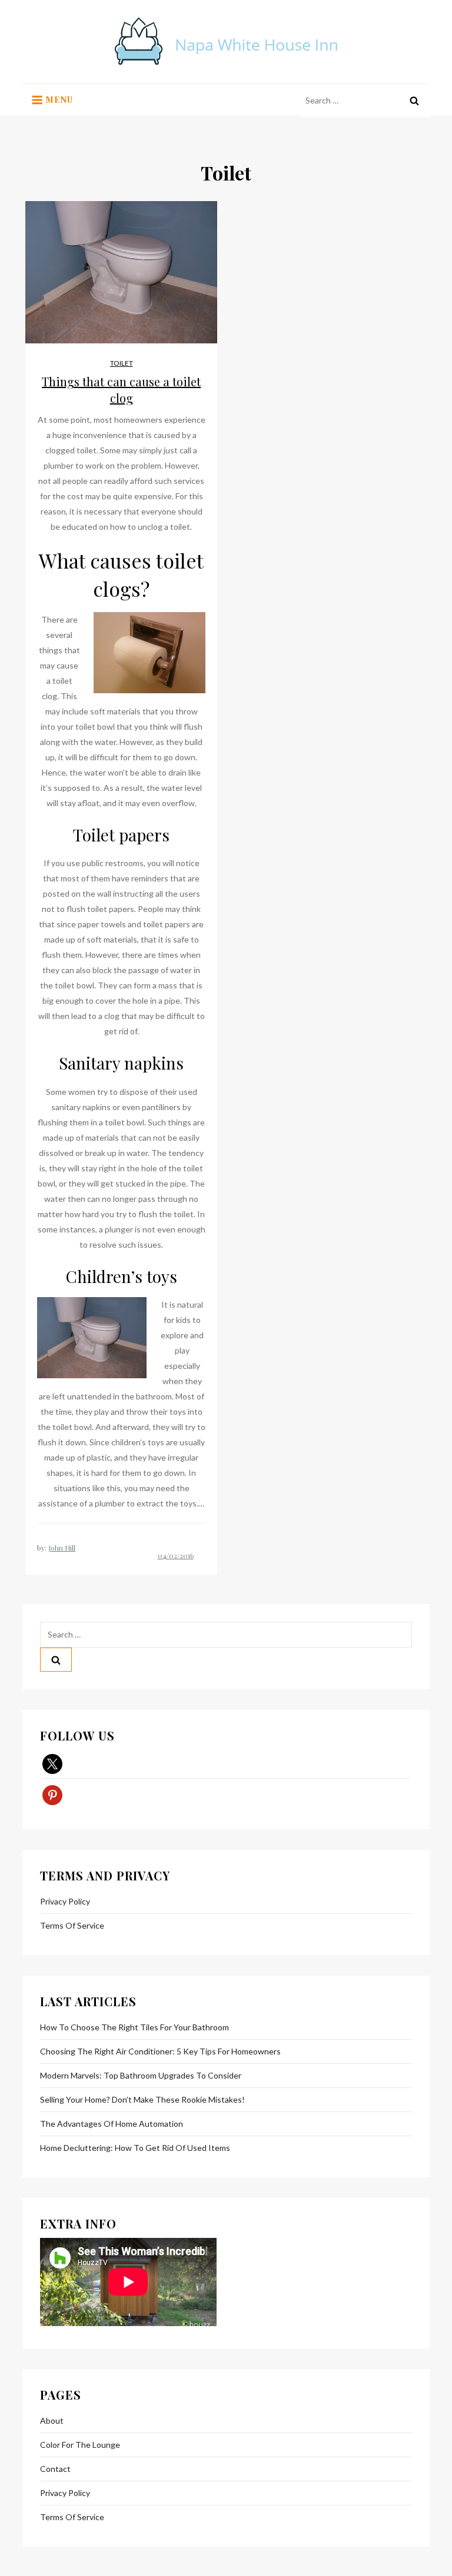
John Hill (62, 1548)
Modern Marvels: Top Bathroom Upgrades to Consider (141, 2075)
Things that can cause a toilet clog (121, 390)
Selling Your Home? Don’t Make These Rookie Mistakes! (142, 2099)
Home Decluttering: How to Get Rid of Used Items (135, 2148)
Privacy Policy (65, 1901)
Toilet (122, 363)
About (52, 2420)
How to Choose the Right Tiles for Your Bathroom (134, 2027)
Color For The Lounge (80, 2445)
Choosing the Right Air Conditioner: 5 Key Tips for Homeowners (160, 2051)
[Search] (414, 101)
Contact (55, 2469)
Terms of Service (72, 1925)
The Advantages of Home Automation (112, 2124)
